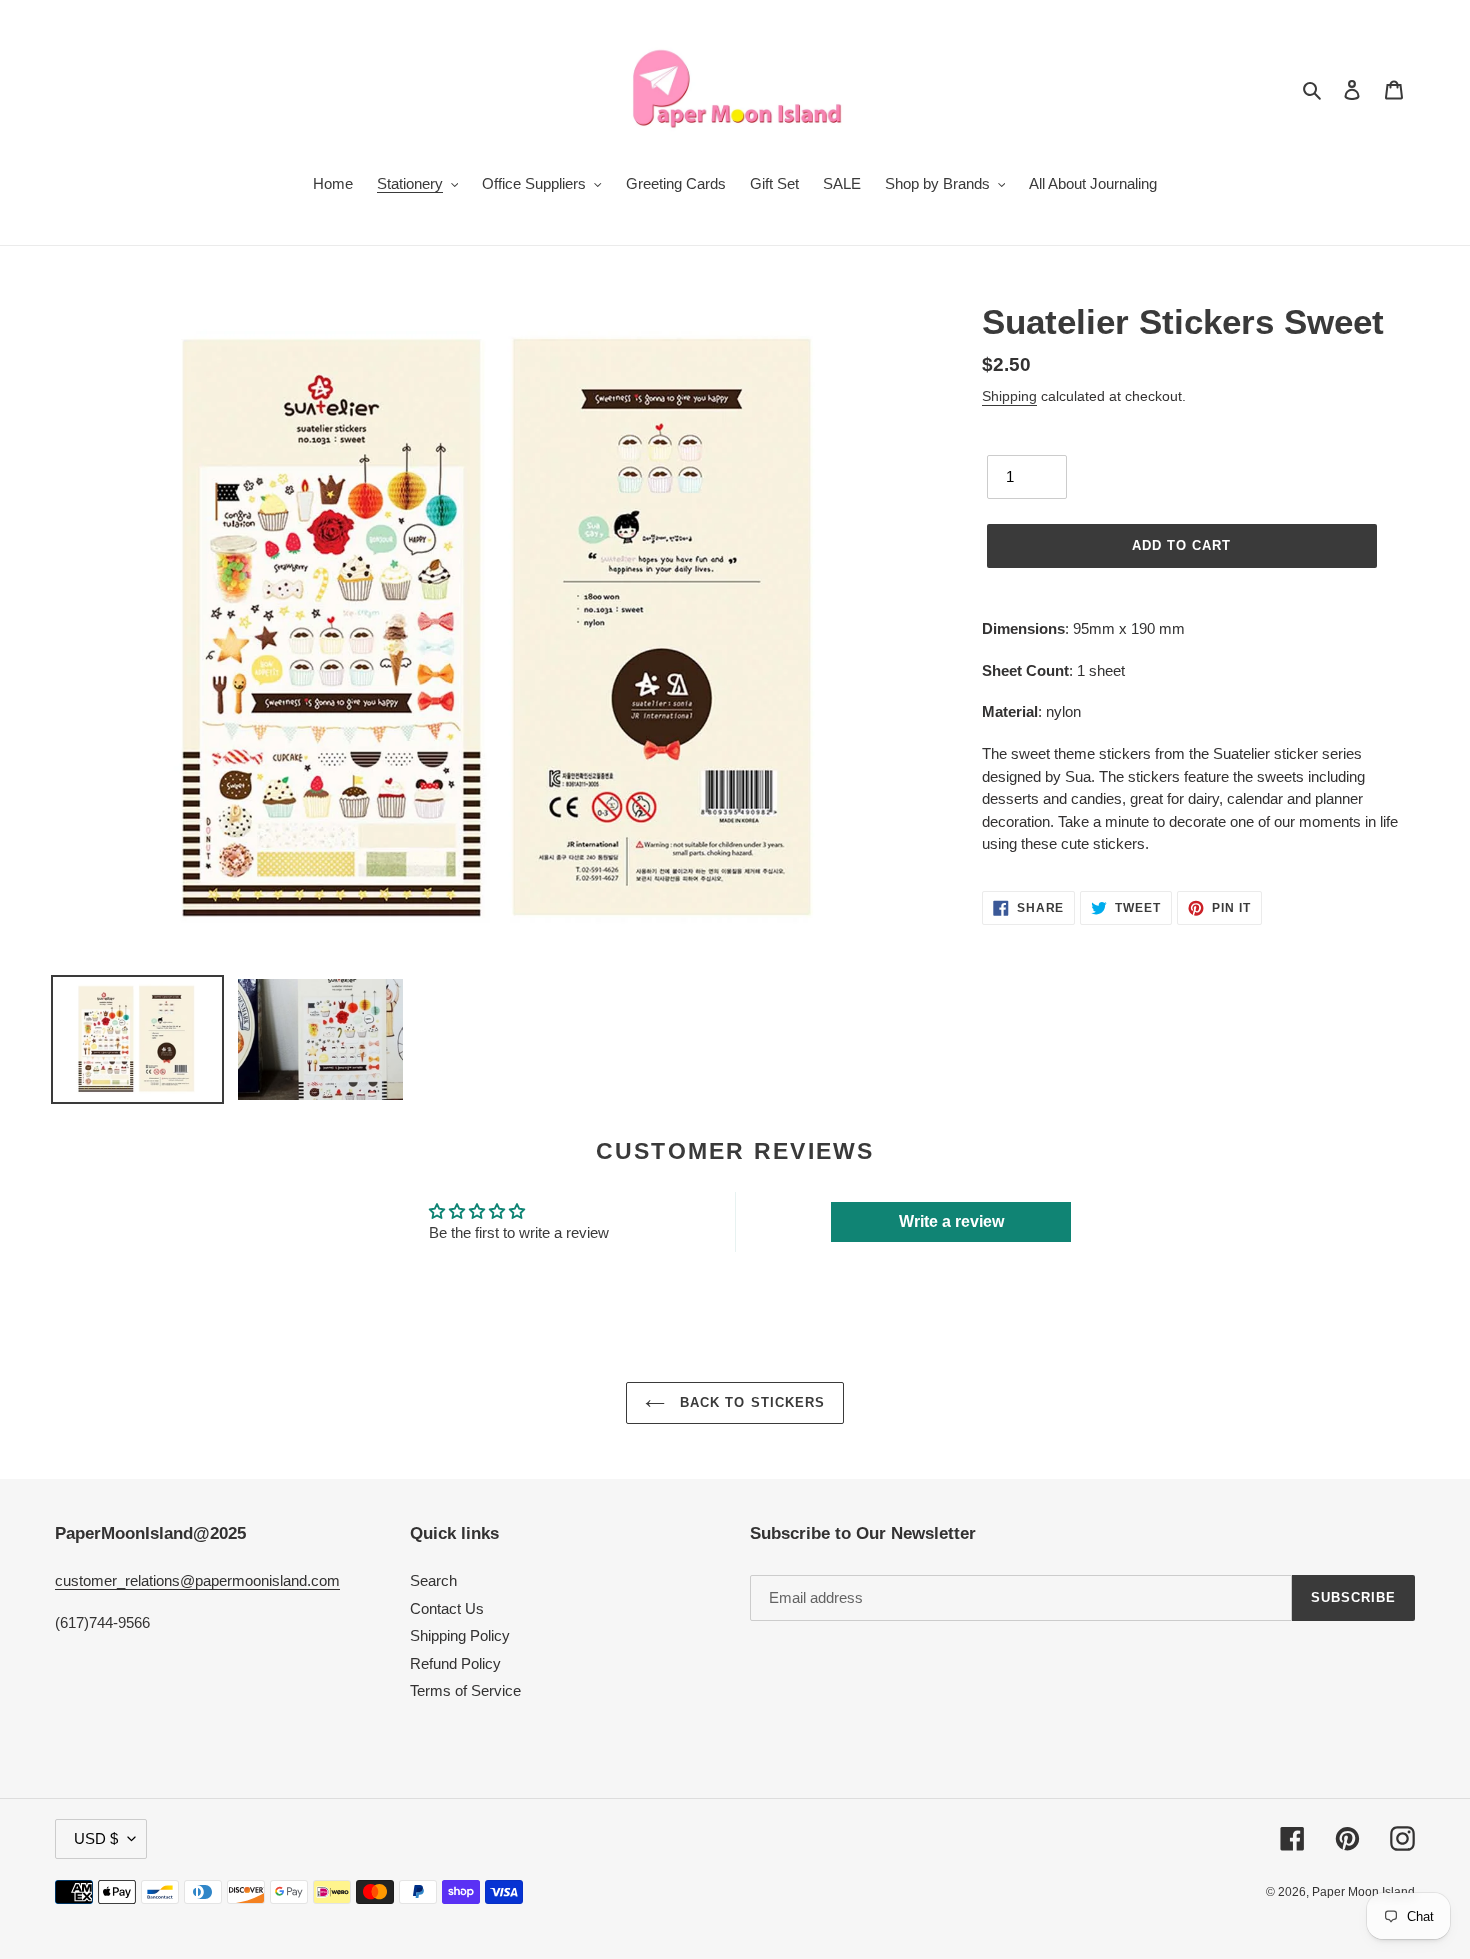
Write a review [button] (951, 1221)
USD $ (96, 1838)
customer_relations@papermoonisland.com (197, 1580)
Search (433, 1580)
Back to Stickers (750, 1402)
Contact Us (447, 1608)
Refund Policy (455, 1663)
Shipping (1009, 396)
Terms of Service (465, 1690)
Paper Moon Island (1363, 1892)
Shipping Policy (460, 1635)
